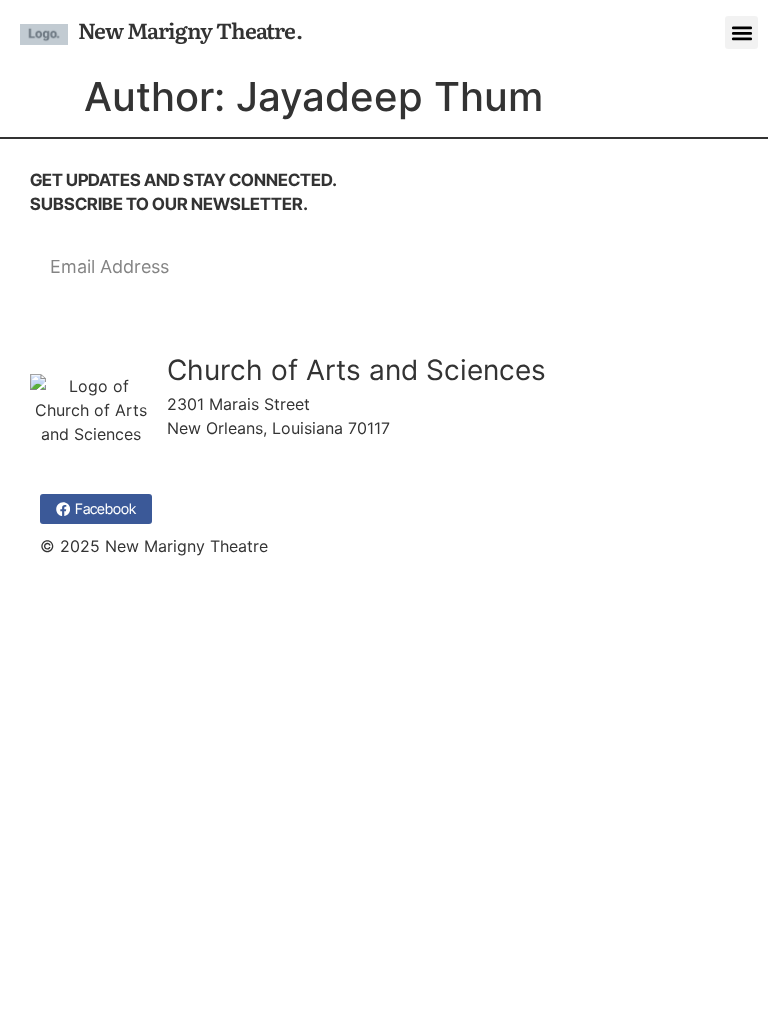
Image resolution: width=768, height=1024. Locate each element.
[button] (741, 32)
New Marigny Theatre (187, 30)
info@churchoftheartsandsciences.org (311, 452)
